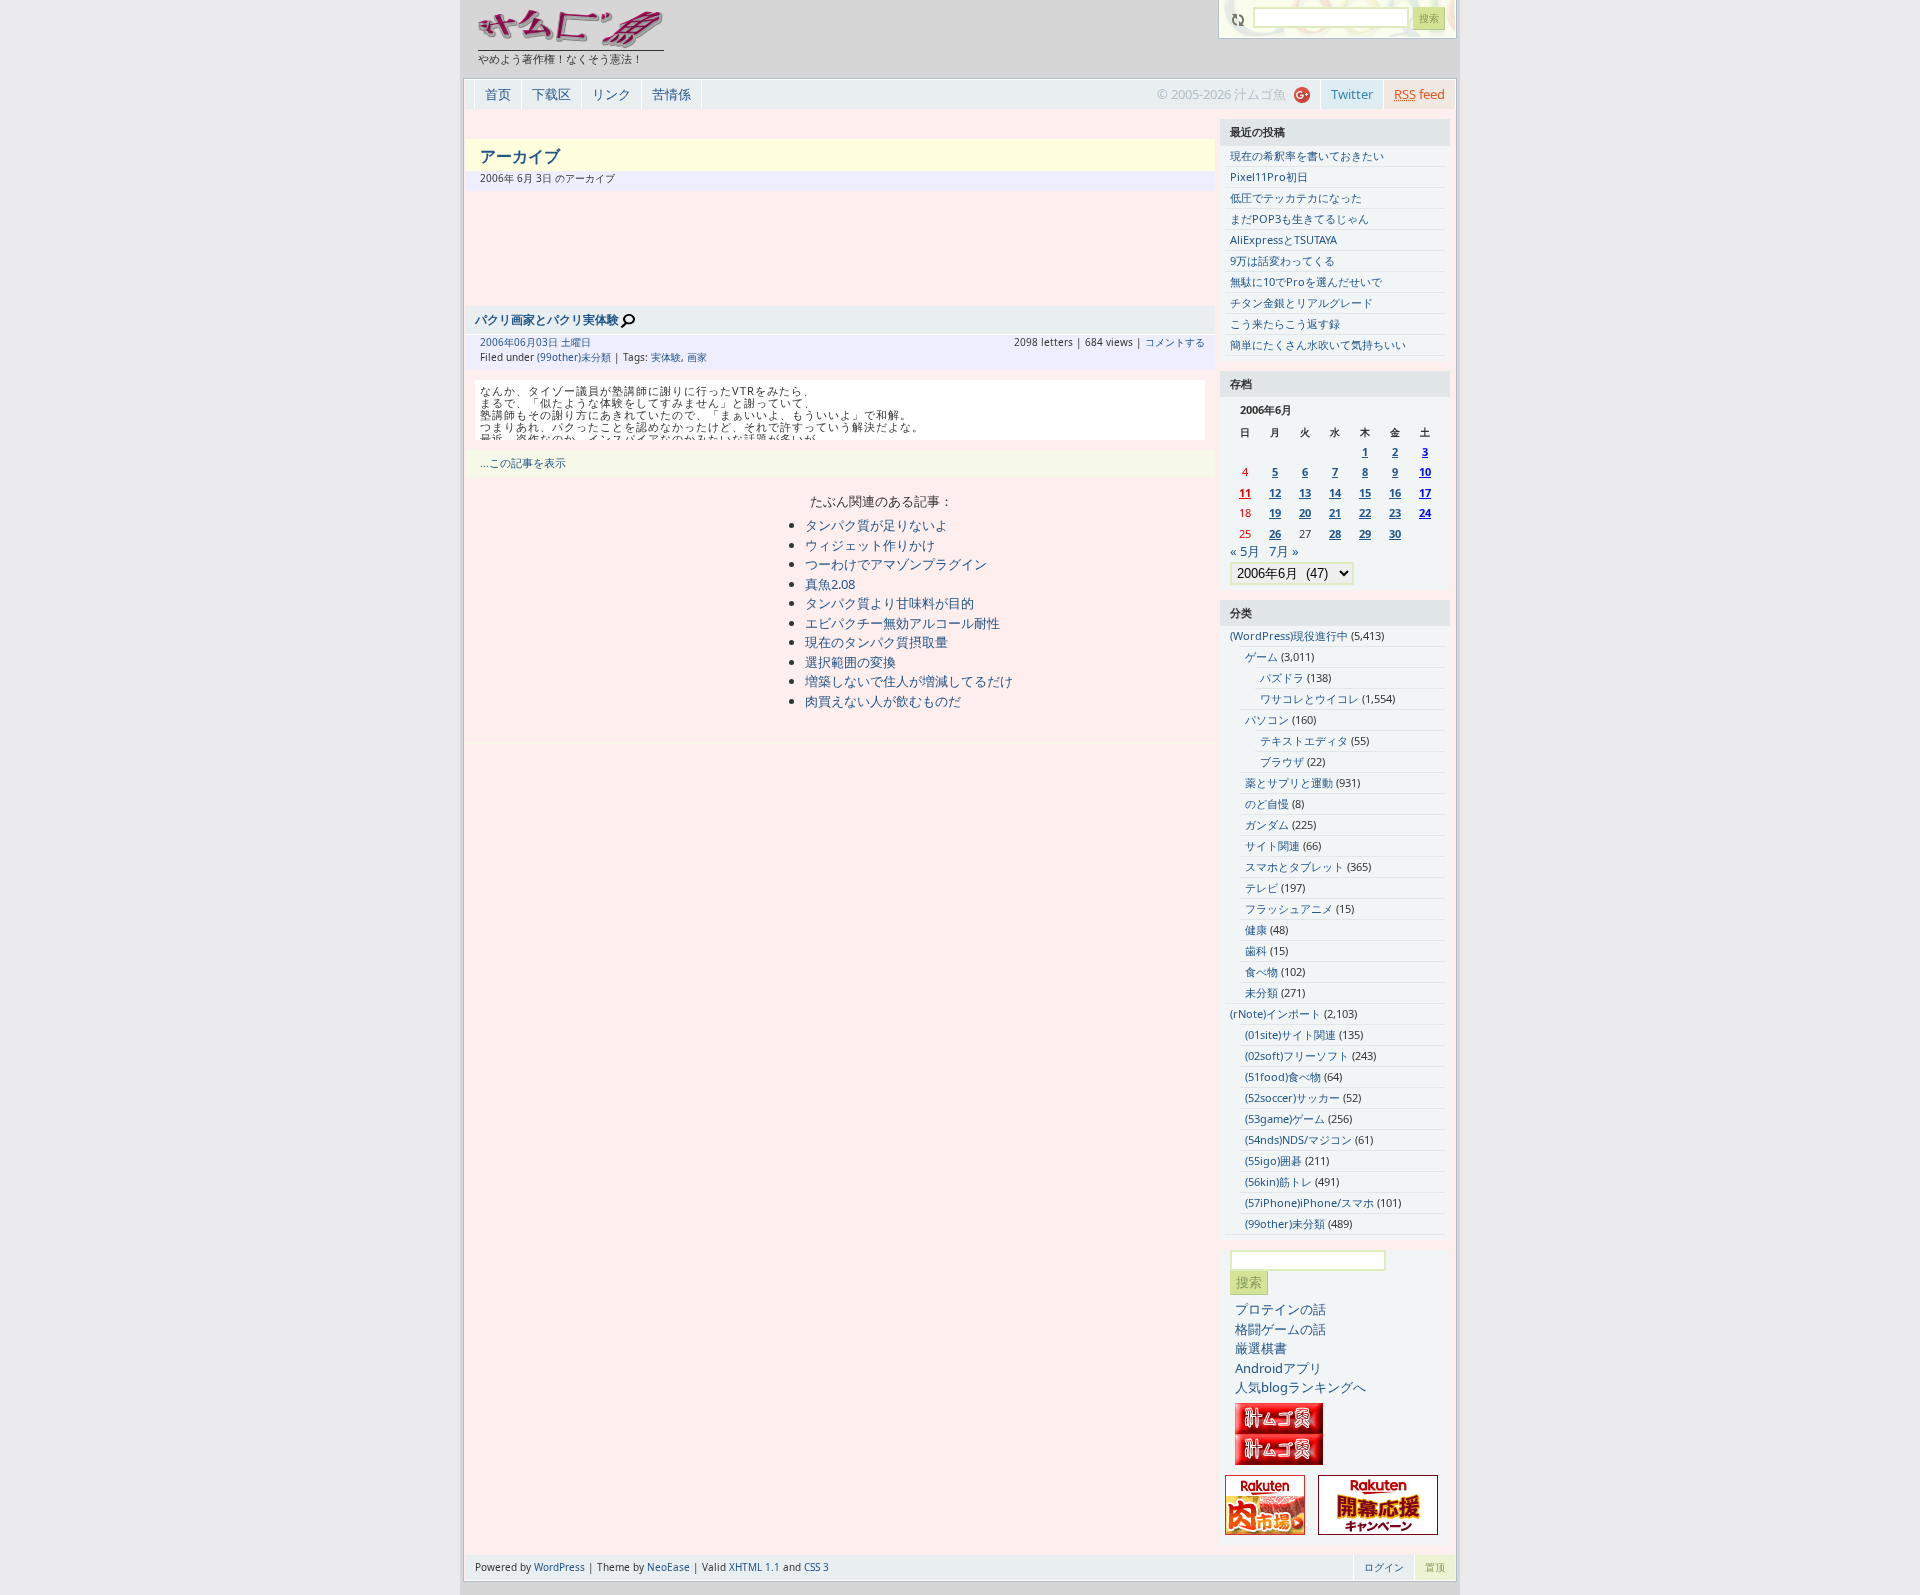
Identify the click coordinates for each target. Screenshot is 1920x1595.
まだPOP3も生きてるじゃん (1299, 218)
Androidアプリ (1278, 1368)
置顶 (1435, 1567)
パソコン (1267, 719)
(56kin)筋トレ (1278, 1181)
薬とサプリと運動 (1289, 782)
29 (1365, 533)
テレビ (1261, 887)
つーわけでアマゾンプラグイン (896, 564)
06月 (525, 342)
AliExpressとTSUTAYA (1283, 239)
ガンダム (1267, 824)
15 (1365, 492)
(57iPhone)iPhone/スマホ (1309, 1202)
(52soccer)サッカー (1292, 1097)
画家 (697, 357)
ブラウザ (1282, 761)
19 (1275, 512)
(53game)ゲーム (1285, 1118)
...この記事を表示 (523, 462)
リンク (611, 94)
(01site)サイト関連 (1290, 1034)
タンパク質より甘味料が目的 (889, 603)
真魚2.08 (830, 584)
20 (1305, 512)
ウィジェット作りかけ (870, 545)
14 (1335, 492)
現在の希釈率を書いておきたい (1307, 155)
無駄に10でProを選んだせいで (1306, 281)
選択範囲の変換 (850, 662)
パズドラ (1282, 677)
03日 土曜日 (563, 342)
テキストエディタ (1304, 740)
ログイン (1384, 1567)
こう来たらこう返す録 (1285, 323)
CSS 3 (816, 1567)
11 (1245, 492)
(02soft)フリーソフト (1297, 1055)
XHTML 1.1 (754, 1567)
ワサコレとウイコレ (1309, 698)
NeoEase (668, 1567)
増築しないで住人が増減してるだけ (909, 681)
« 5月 (1245, 551)
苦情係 (671, 94)
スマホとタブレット (1294, 866)
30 (1395, 533)
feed (1419, 94)
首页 (498, 94)
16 (1395, 492)
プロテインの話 (1280, 1309)
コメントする (1175, 342)
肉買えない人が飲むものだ (883, 701)
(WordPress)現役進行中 (1289, 635)
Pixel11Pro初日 (1269, 176)
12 (1275, 492)
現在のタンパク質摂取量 (876, 642)
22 (1365, 512)
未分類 (1261, 992)
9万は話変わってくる (1282, 260)
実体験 (666, 357)
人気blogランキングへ (1300, 1387)
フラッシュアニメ (1289, 908)
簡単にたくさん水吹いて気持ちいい (1318, 344)
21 (1335, 512)
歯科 (1256, 950)
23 (1395, 512)
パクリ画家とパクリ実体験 (547, 319)
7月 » (1284, 551)
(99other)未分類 (574, 357)
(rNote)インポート (1275, 1013)
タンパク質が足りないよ (876, 525)
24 (1425, 512)
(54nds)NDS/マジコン (1298, 1139)
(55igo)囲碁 (1273, 1160)
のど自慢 (1267, 803)
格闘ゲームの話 (1280, 1329)
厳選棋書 (1261, 1348)
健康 (1256, 929)
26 (1275, 533)
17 (1425, 492)
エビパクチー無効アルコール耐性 (902, 623)
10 (1425, 471)
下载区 (551, 94)
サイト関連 (1272, 845)
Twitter (1352, 94)
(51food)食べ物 (1283, 1076)
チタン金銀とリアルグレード (1301, 302)
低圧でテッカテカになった (1296, 197)
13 (1305, 492)
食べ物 (1261, 971)
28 (1335, 533)
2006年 (497, 342)
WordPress (559, 1567)
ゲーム (1261, 656)
